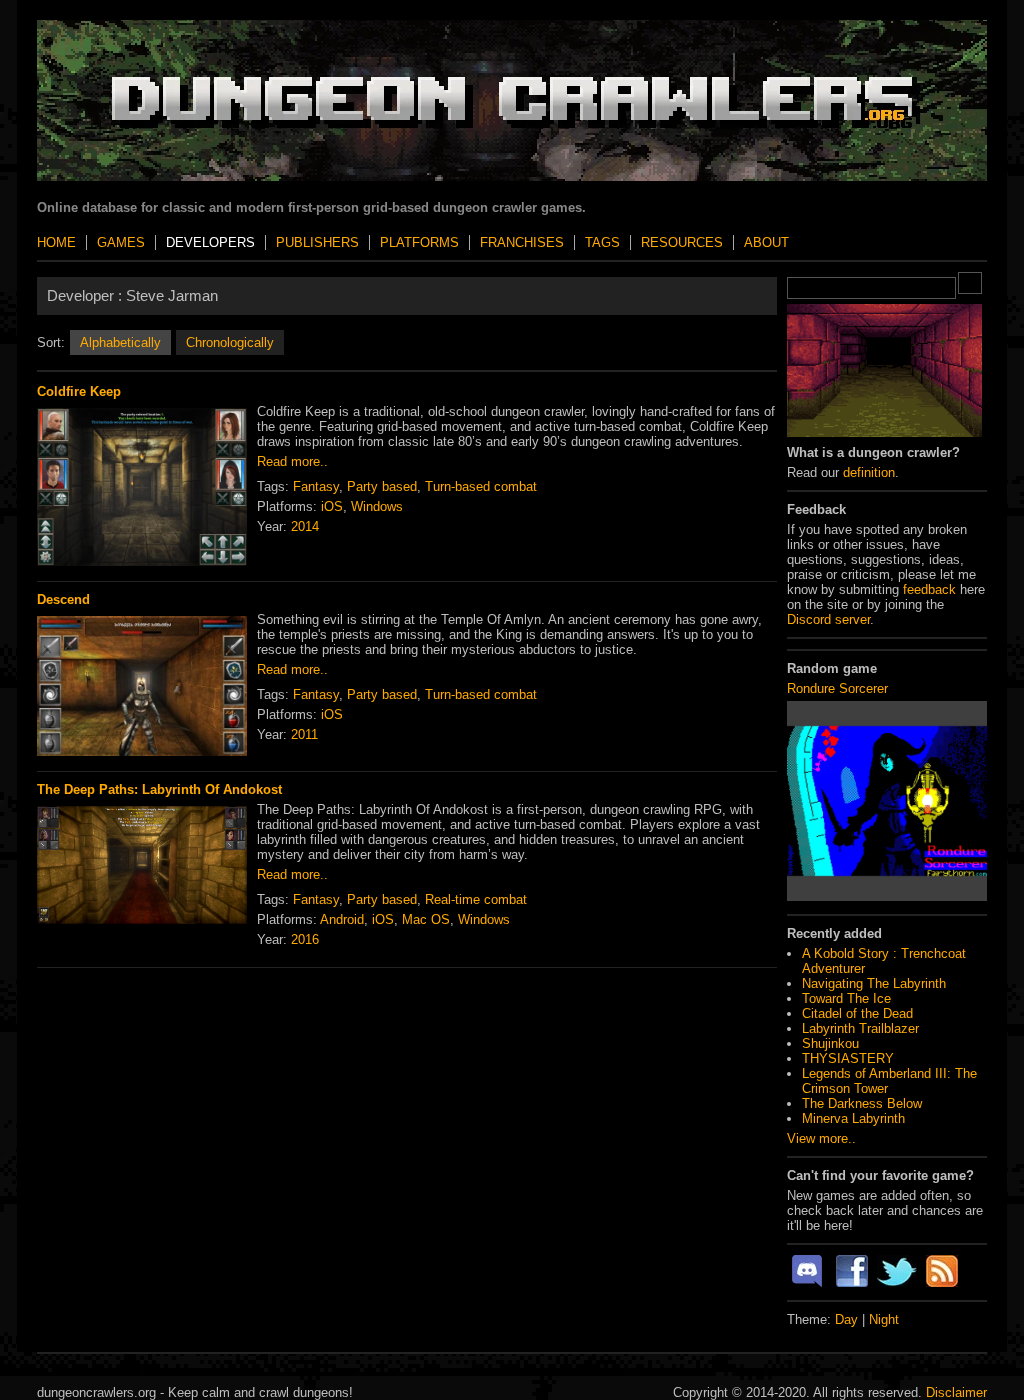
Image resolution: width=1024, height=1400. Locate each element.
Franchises (522, 242)
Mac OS (426, 919)
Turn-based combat (481, 486)
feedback (929, 589)
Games (121, 242)
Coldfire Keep (79, 391)
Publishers (317, 242)
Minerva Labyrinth (853, 1118)
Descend (63, 599)
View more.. (821, 1138)
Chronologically (230, 342)
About (766, 242)
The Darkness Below (862, 1103)
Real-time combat (476, 899)
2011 (304, 734)
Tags (602, 242)
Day (846, 1319)
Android (342, 919)
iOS (332, 506)
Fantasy (316, 486)
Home (56, 242)
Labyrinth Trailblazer (860, 1028)
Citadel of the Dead (857, 1013)
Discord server (828, 619)
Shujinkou (830, 1043)
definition (869, 472)
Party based (382, 486)
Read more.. (292, 461)
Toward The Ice (846, 998)
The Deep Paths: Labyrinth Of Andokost (159, 789)
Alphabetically (120, 342)
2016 (305, 939)
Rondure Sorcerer (837, 688)
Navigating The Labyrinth (874, 983)
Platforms (419, 242)
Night (884, 1319)
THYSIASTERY (848, 1058)
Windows (377, 506)
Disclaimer (956, 1392)
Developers (210, 242)
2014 (305, 526)
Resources (682, 242)
